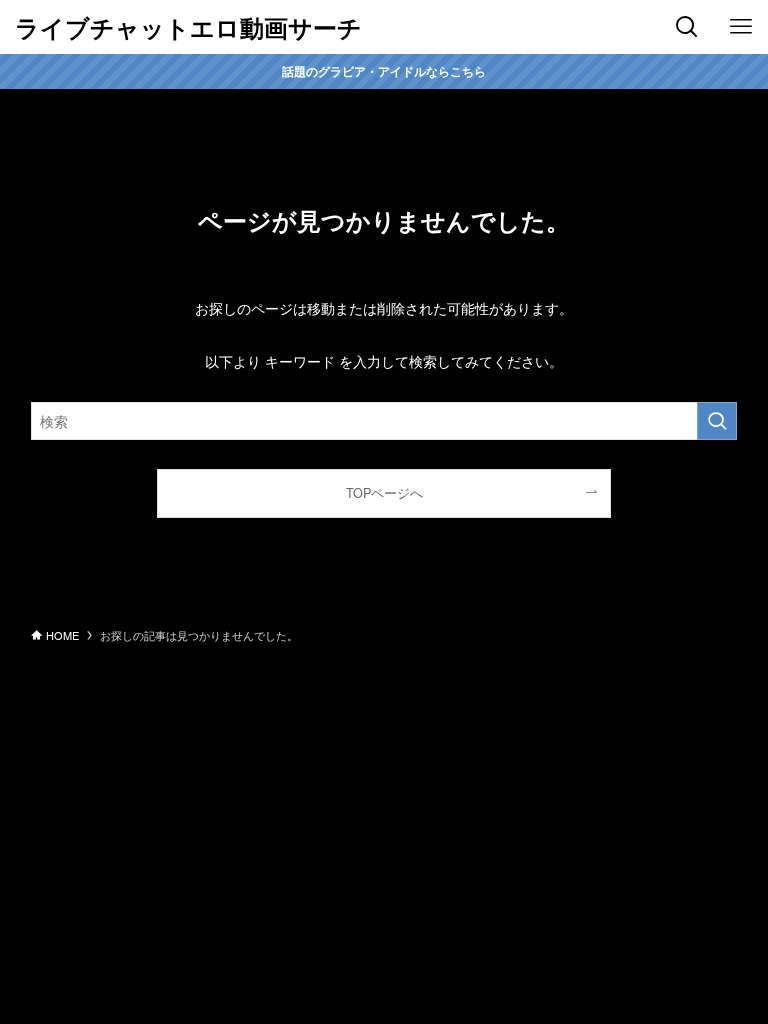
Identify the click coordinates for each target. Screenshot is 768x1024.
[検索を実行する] (717, 421)
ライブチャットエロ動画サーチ (188, 27)
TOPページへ (384, 493)
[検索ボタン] (687, 27)
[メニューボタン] (741, 27)
